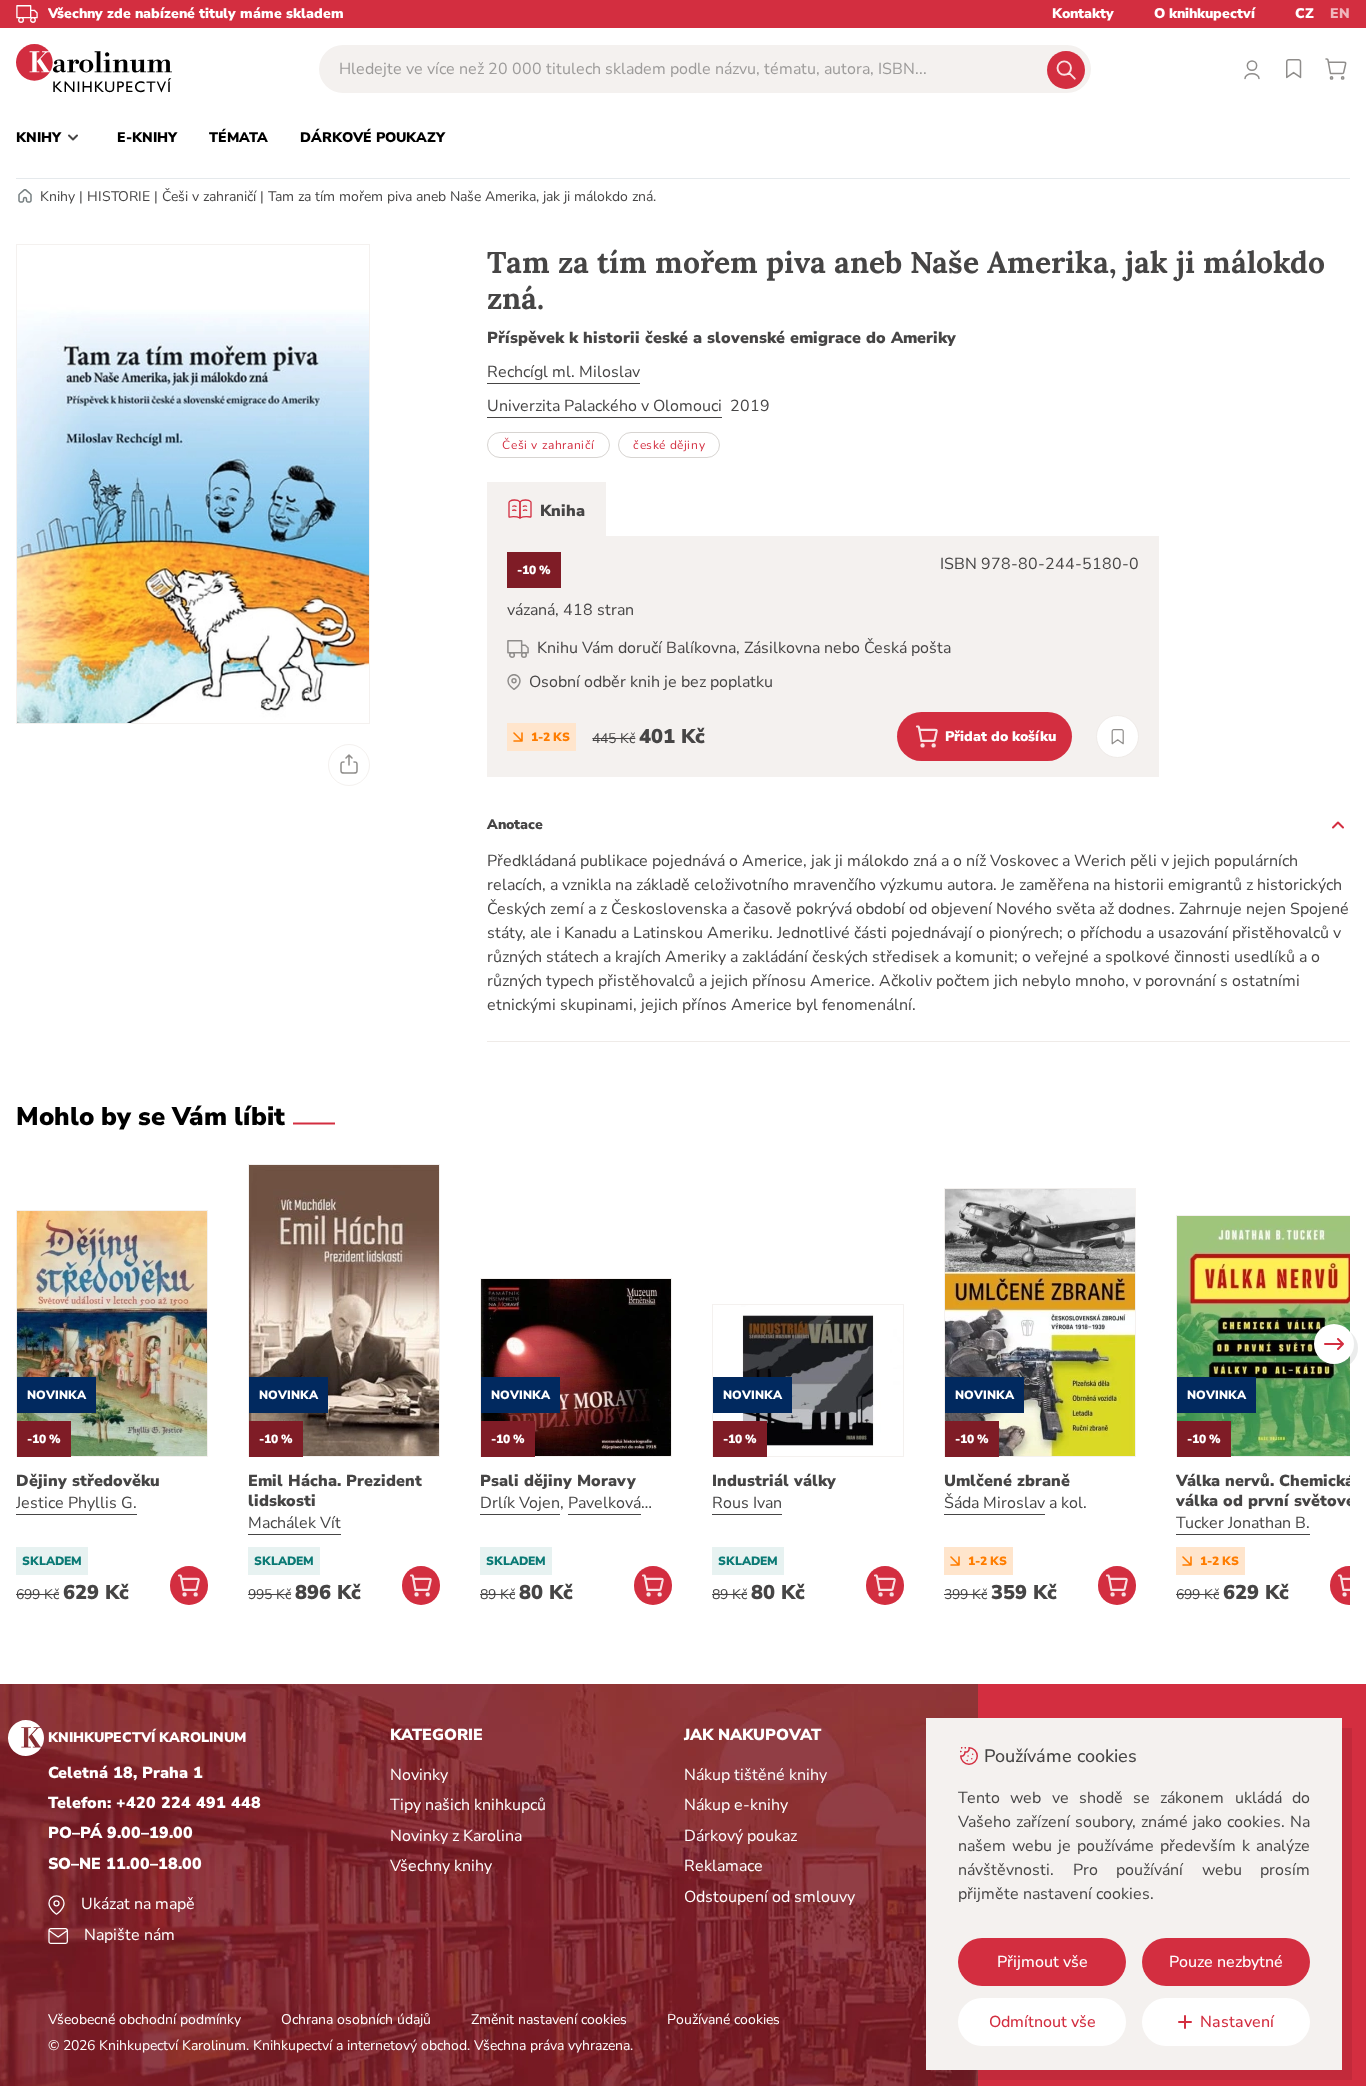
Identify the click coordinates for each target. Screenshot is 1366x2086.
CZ (1304, 13)
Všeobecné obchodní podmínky (144, 2019)
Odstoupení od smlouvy (769, 1897)
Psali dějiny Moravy (558, 1481)
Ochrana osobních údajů (356, 2019)
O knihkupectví (1204, 13)
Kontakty (1083, 13)
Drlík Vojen (520, 1503)
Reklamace (723, 1866)
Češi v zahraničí (209, 196)
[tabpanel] (823, 656)
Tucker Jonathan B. (1243, 1523)
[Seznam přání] (1294, 69)
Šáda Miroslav (994, 1503)
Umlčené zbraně (1007, 1481)
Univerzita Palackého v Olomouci (604, 406)
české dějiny (669, 445)
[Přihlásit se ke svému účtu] (1252, 69)
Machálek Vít (294, 1523)
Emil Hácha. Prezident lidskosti (335, 1491)
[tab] (546, 509)
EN (1340, 13)
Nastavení (1237, 2022)
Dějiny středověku (88, 1481)
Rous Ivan (747, 1503)
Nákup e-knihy (736, 1805)
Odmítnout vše (1042, 2022)
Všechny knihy (441, 1866)
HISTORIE (118, 196)
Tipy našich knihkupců (468, 1805)
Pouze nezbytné (1226, 1962)
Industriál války (774, 1481)
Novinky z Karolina (456, 1836)
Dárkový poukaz (740, 1836)
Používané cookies (723, 2019)
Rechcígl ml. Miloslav (563, 372)
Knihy (57, 196)
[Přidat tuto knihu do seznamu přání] (1117, 736)
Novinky (419, 1775)
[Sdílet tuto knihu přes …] (349, 765)
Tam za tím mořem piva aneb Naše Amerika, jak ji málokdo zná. (462, 196)
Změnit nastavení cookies (549, 2019)
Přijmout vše (1042, 1962)
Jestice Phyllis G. (76, 1503)
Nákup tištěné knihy (755, 1775)
